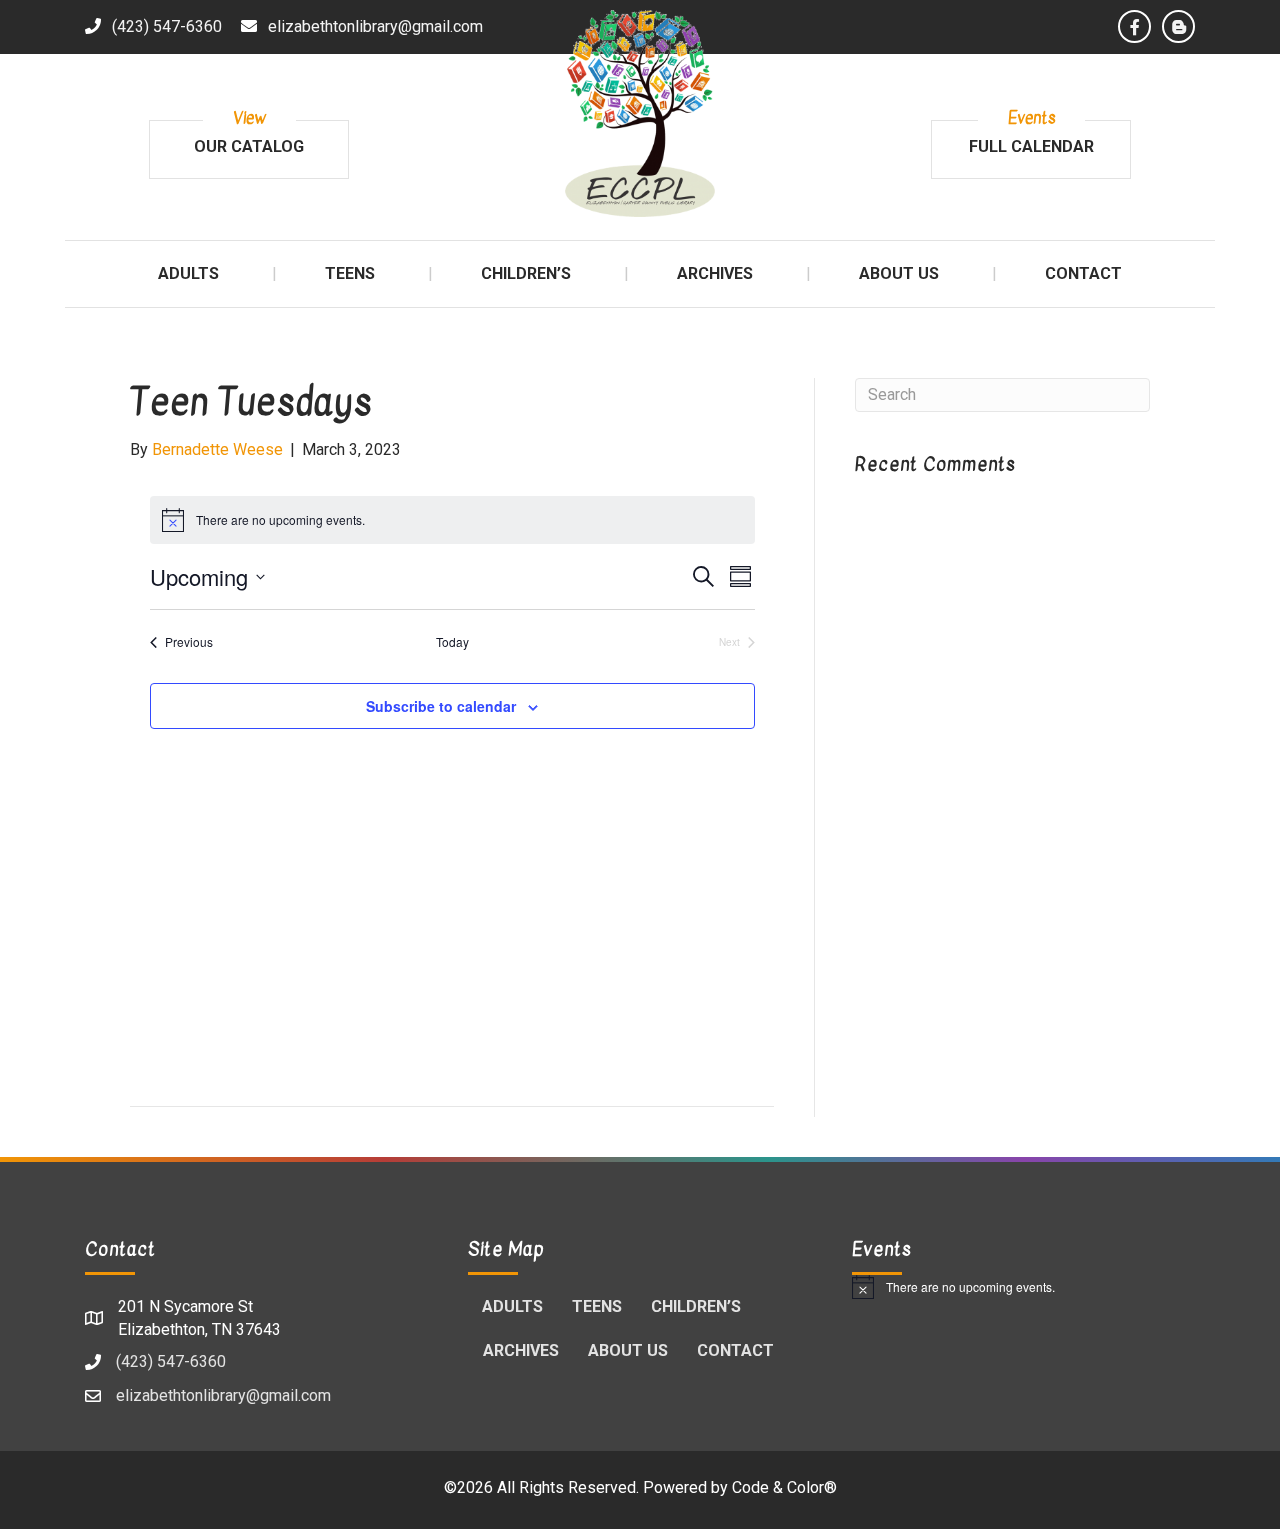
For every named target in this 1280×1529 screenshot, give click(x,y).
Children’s (696, 1306)
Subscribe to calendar (441, 706)
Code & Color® (784, 1487)
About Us (628, 1350)
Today (452, 642)
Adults (512, 1306)
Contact (735, 1350)
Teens (597, 1306)
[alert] (1023, 1287)
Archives (521, 1350)
